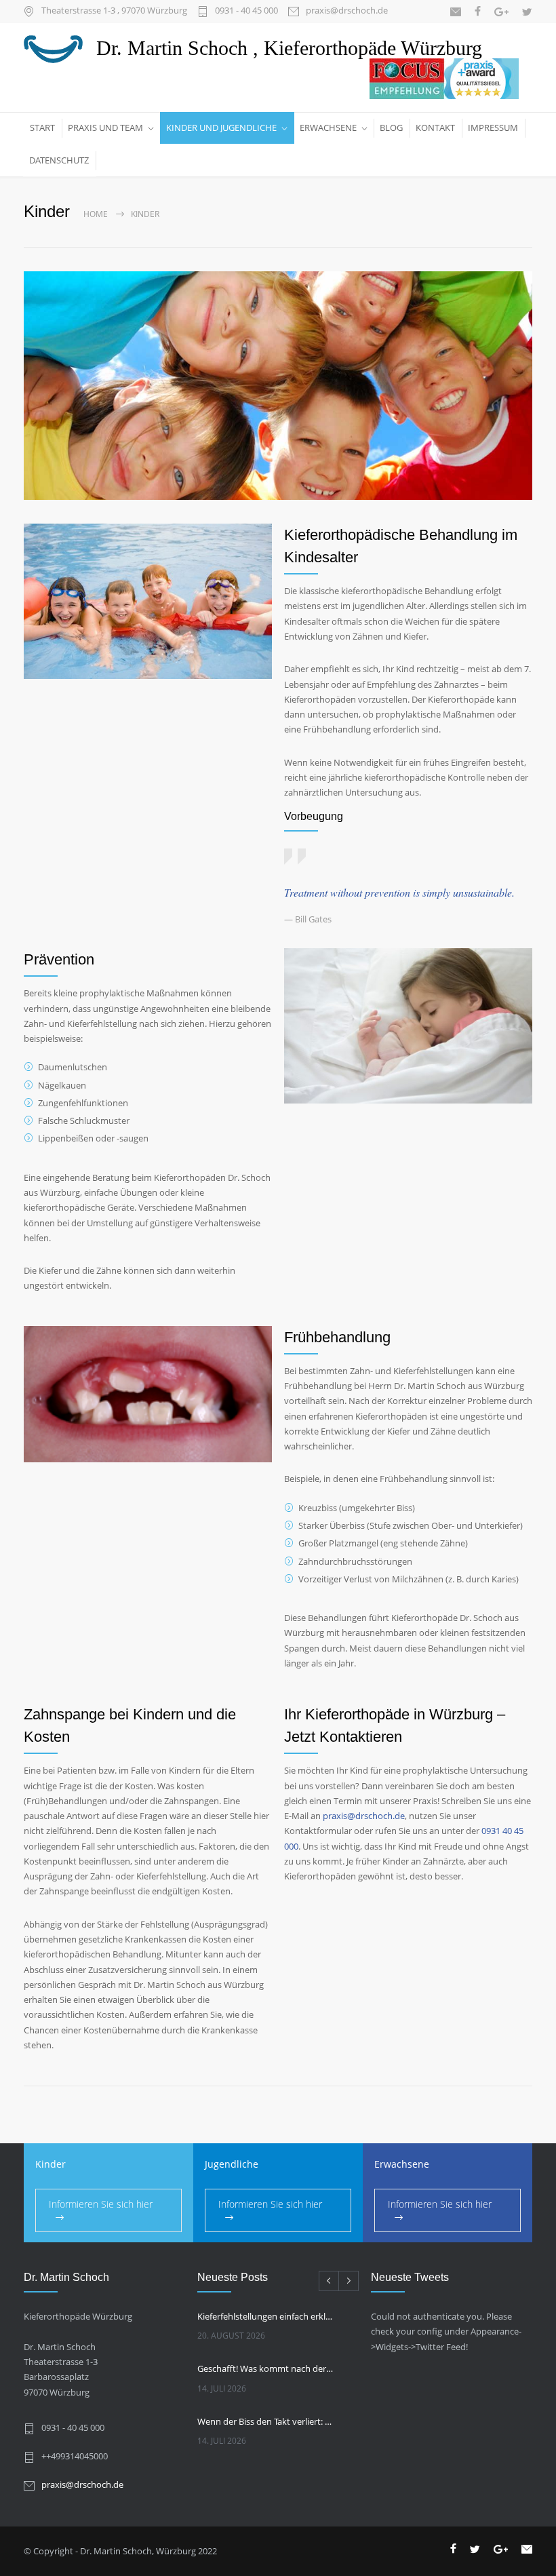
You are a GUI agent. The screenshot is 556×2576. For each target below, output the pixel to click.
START (42, 128)
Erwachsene (402, 2164)
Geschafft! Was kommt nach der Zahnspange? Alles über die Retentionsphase (266, 2368)
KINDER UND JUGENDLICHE (221, 128)
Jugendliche (232, 2164)
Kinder (51, 2164)
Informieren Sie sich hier (101, 2204)
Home (96, 214)
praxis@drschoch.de (347, 11)
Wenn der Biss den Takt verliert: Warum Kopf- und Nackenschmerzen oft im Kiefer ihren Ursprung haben (266, 2421)
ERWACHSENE (328, 128)
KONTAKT (435, 128)
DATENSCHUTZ (59, 160)
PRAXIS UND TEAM (105, 128)
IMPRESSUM (493, 128)
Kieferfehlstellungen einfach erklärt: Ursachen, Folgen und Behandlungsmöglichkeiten (266, 2316)
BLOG (391, 128)
